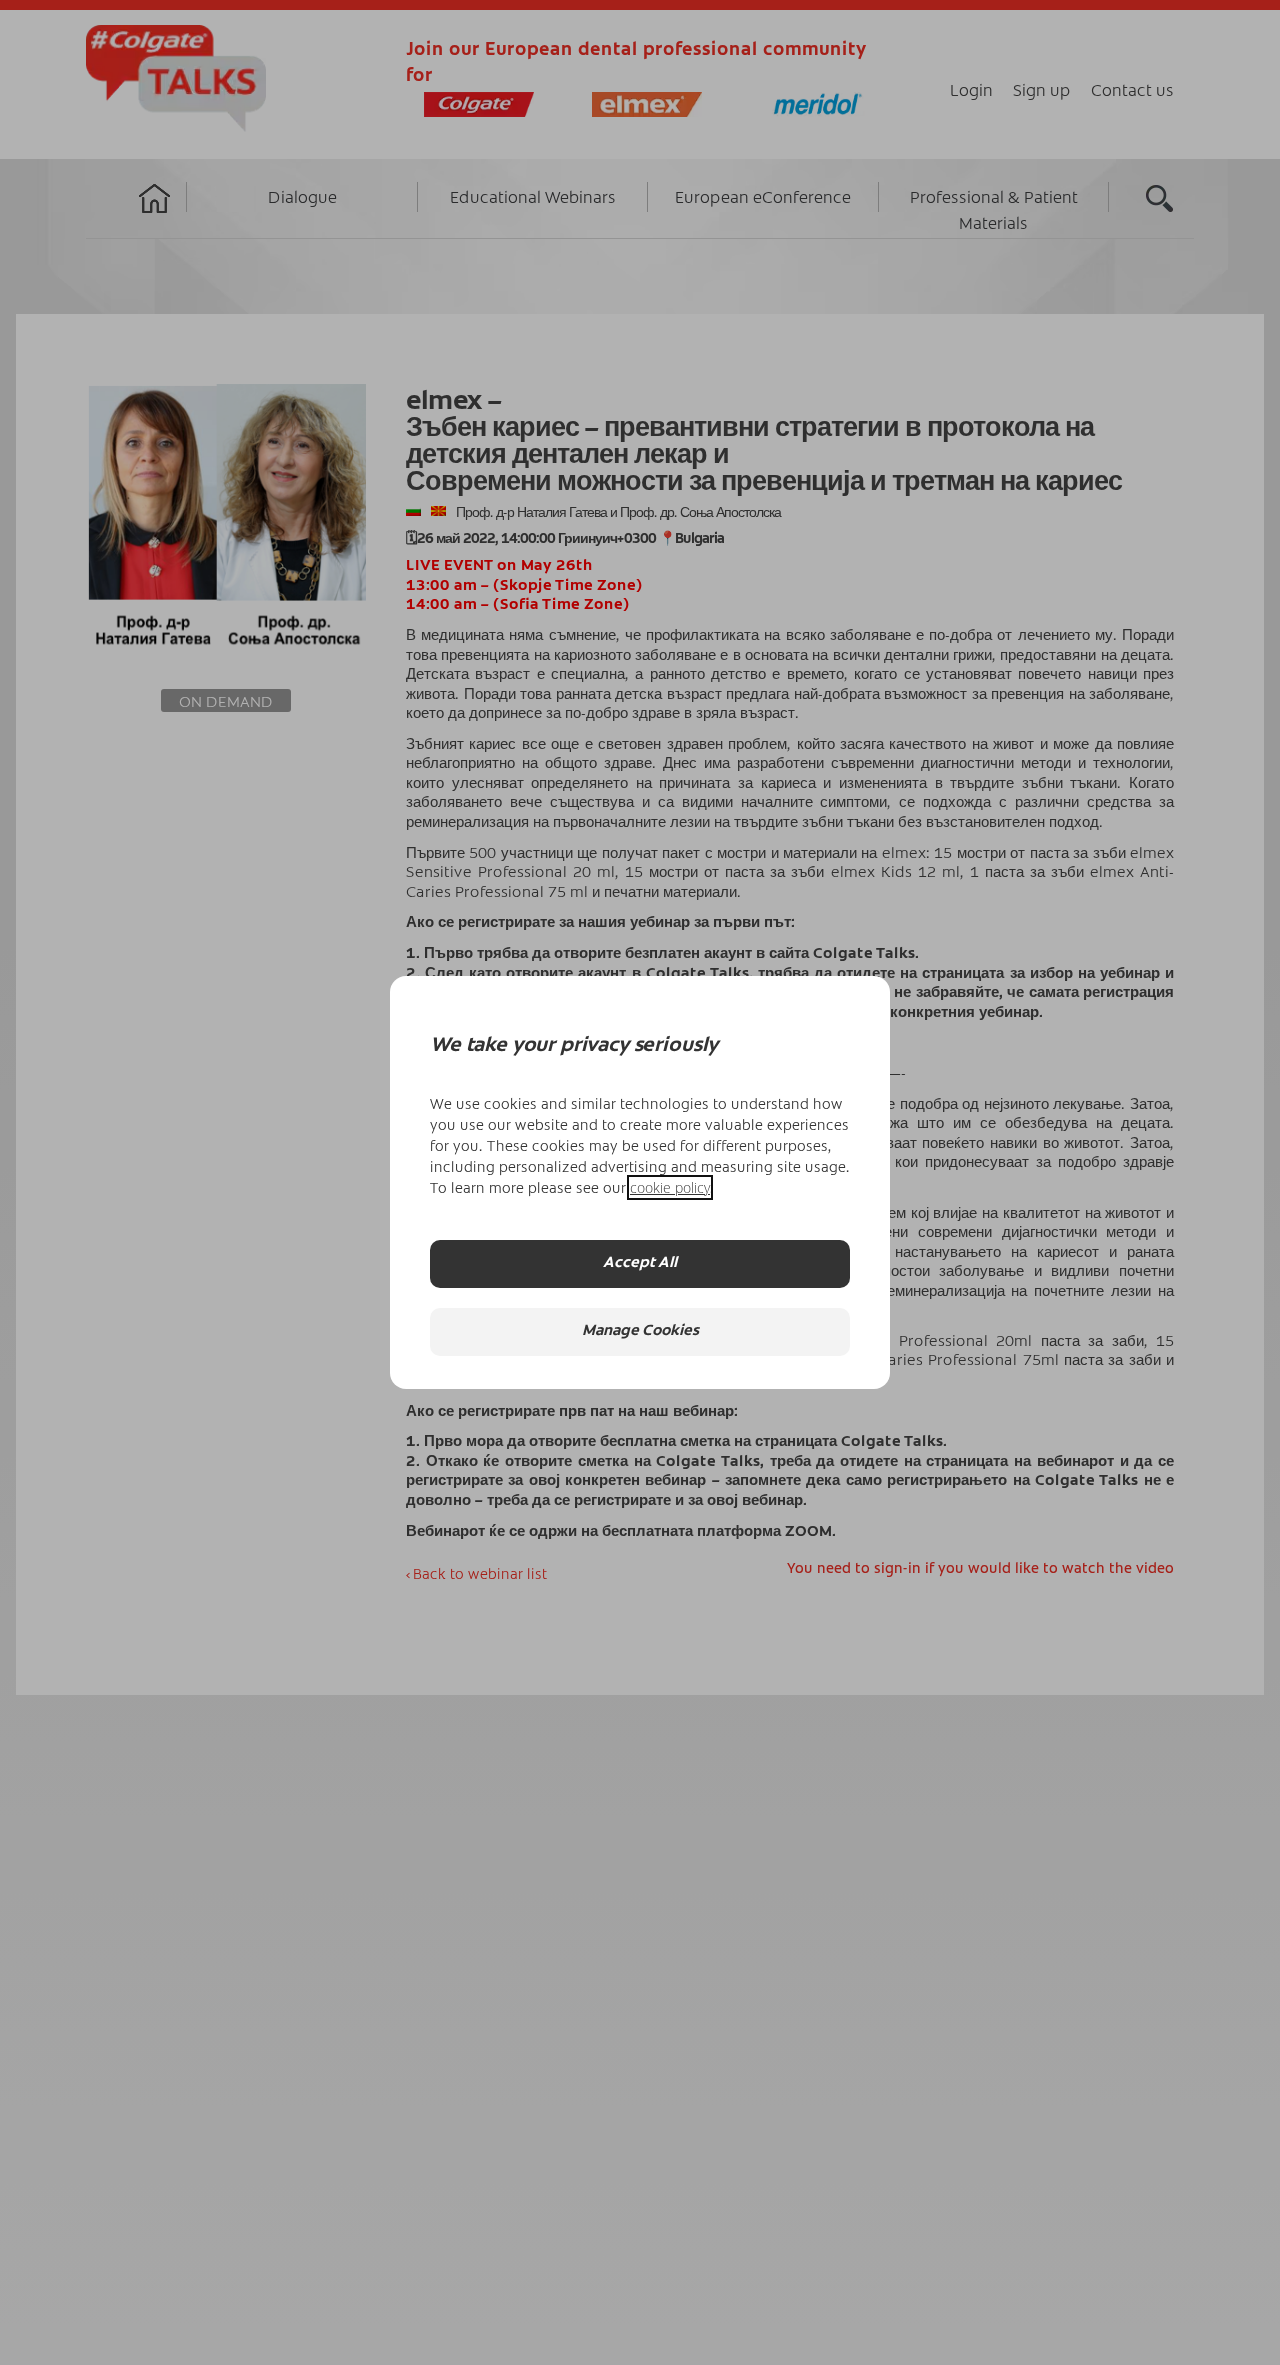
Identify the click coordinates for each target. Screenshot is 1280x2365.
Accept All (640, 1264)
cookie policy (670, 1187)
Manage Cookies (640, 1332)
